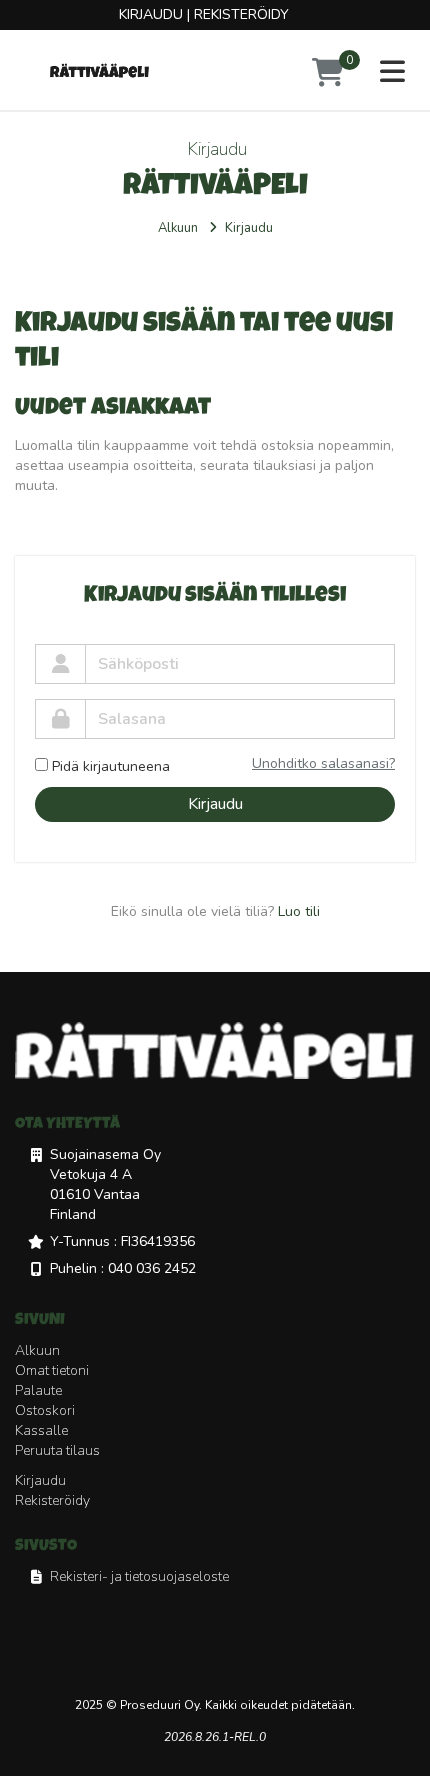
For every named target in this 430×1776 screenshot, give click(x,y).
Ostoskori (45, 1410)
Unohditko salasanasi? (323, 763)
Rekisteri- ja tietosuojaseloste (139, 1576)
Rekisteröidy (241, 14)
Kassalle (41, 1430)
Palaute (38, 1390)
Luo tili (299, 911)
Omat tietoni (52, 1370)
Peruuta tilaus (57, 1450)
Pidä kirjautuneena (111, 766)
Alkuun (178, 228)
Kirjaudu (151, 14)
